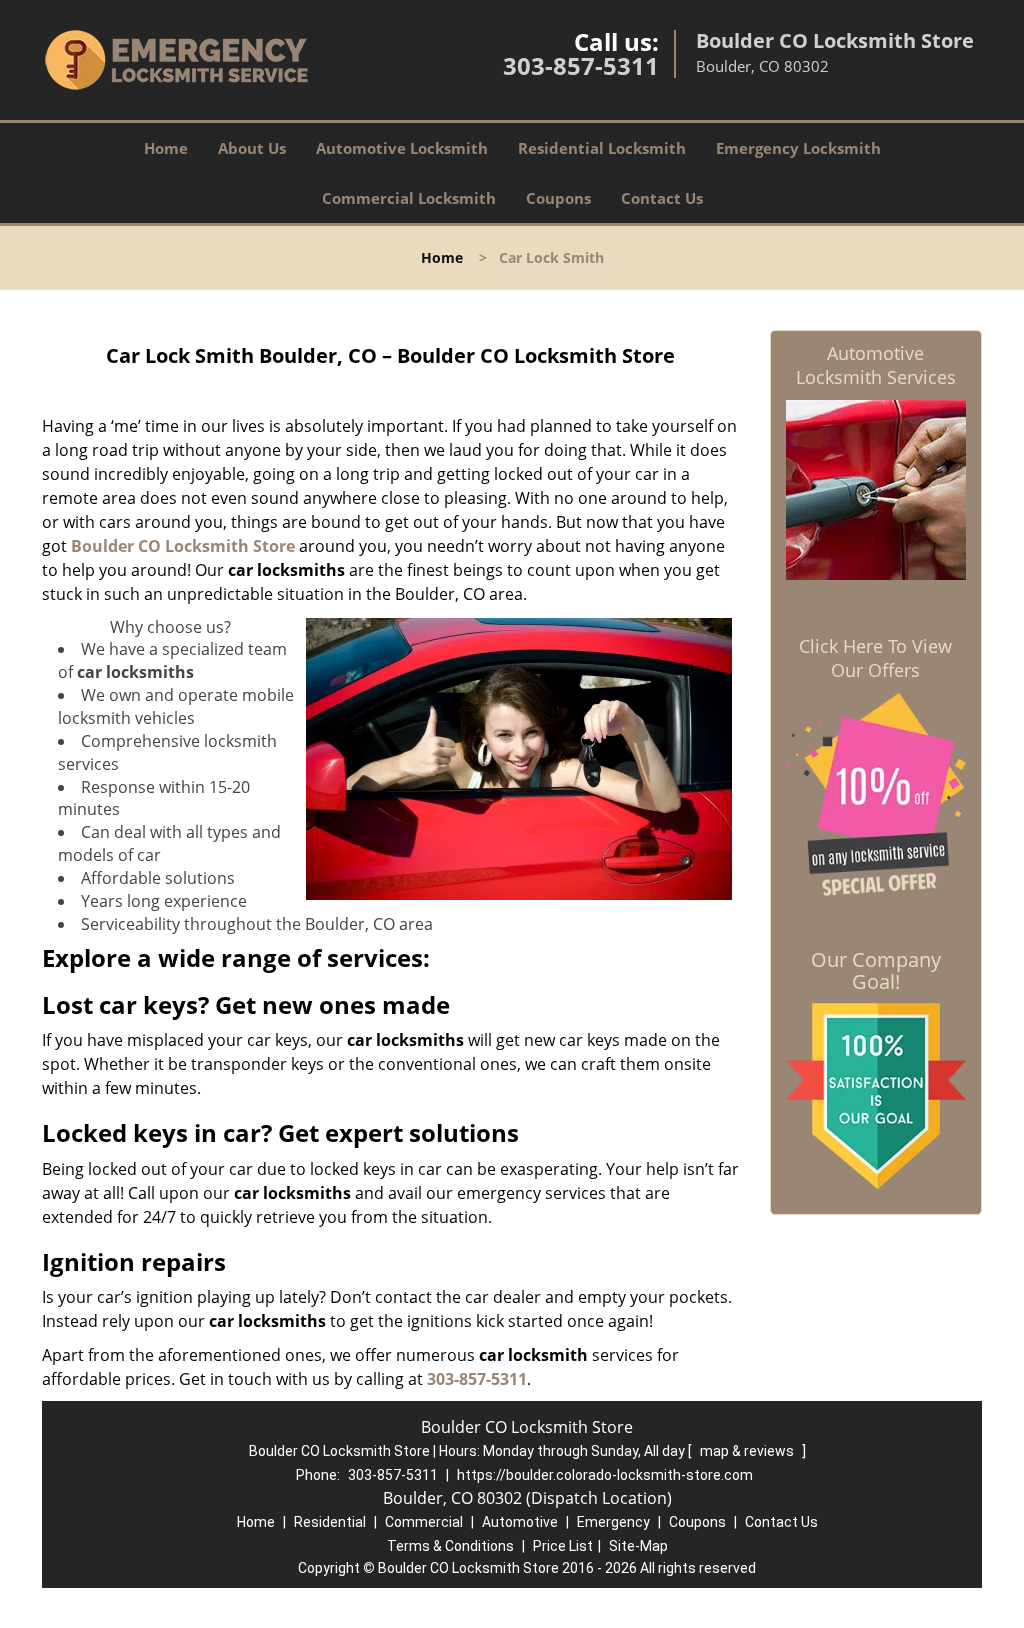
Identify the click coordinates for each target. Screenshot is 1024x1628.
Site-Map (638, 1546)
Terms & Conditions (450, 1546)
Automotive (520, 1522)
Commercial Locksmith (409, 198)
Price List (563, 1546)
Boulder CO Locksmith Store (183, 546)
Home (166, 148)
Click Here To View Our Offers (875, 658)
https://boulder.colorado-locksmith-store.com (605, 1475)
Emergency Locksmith (798, 148)
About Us (252, 148)
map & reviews (748, 1451)
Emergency (613, 1522)
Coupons (558, 198)
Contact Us (662, 198)
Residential (330, 1522)
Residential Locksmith (602, 148)
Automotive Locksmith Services (876, 365)
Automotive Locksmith (402, 148)
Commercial (424, 1522)
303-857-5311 (581, 65)
